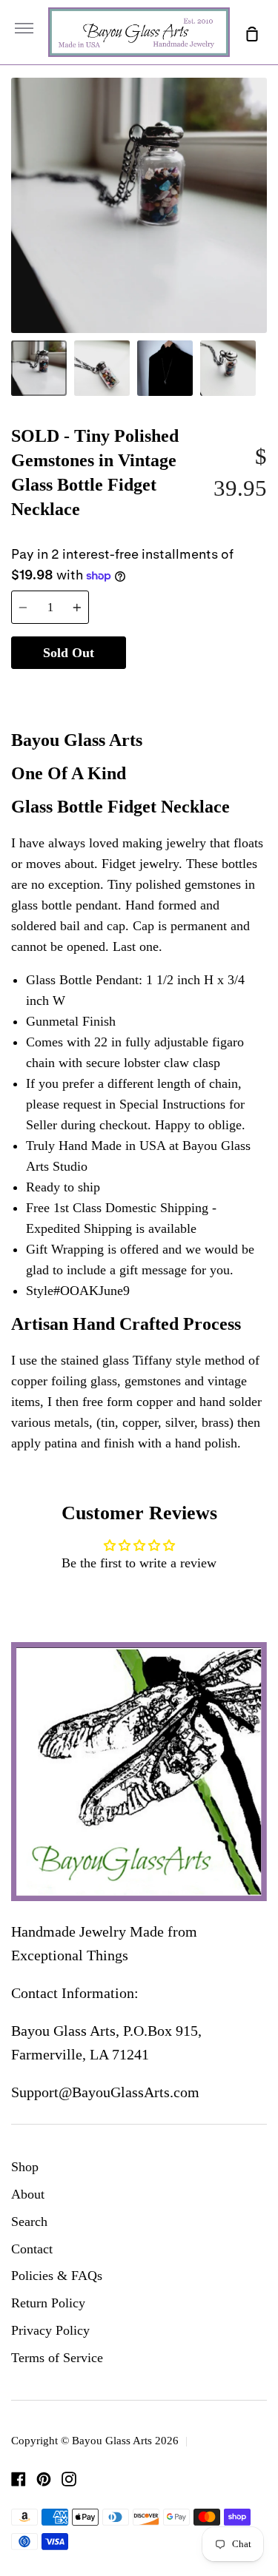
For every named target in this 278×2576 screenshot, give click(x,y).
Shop (25, 2167)
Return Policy (48, 2303)
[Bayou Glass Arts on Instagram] (69, 2479)
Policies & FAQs (57, 2276)
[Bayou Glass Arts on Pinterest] (44, 2479)
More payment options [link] (196, 689)
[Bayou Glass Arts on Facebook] (19, 2479)
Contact (32, 2249)
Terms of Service (57, 2358)
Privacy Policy (50, 2330)
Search (29, 2222)
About (28, 2194)
